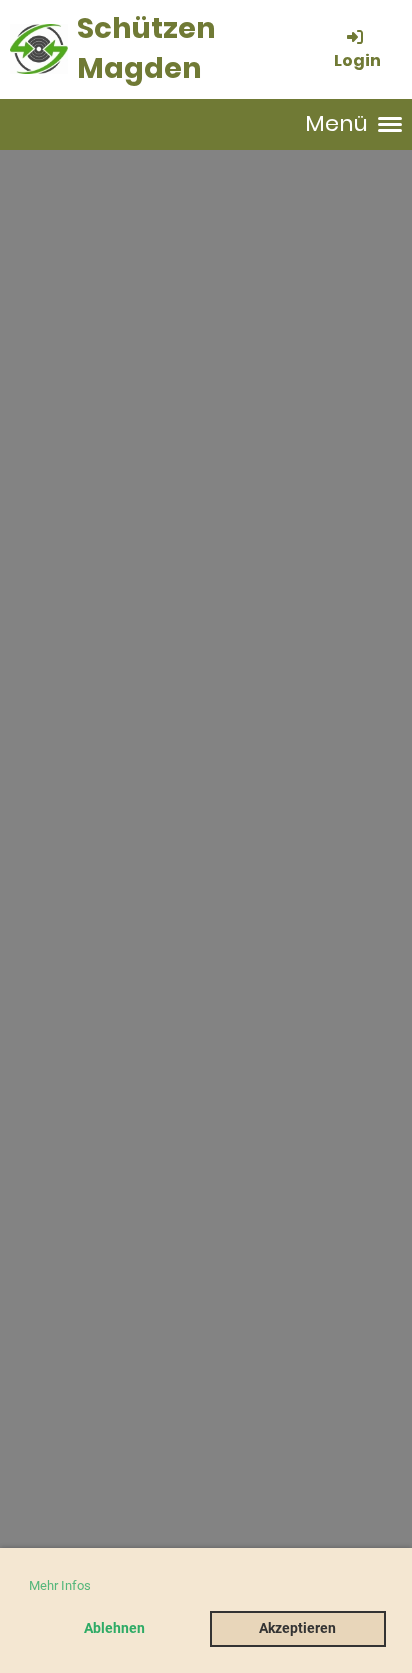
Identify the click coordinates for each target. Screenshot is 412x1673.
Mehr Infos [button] (60, 1585)
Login (357, 60)
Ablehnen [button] (114, 1628)
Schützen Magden (146, 48)
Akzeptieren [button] (297, 1628)
